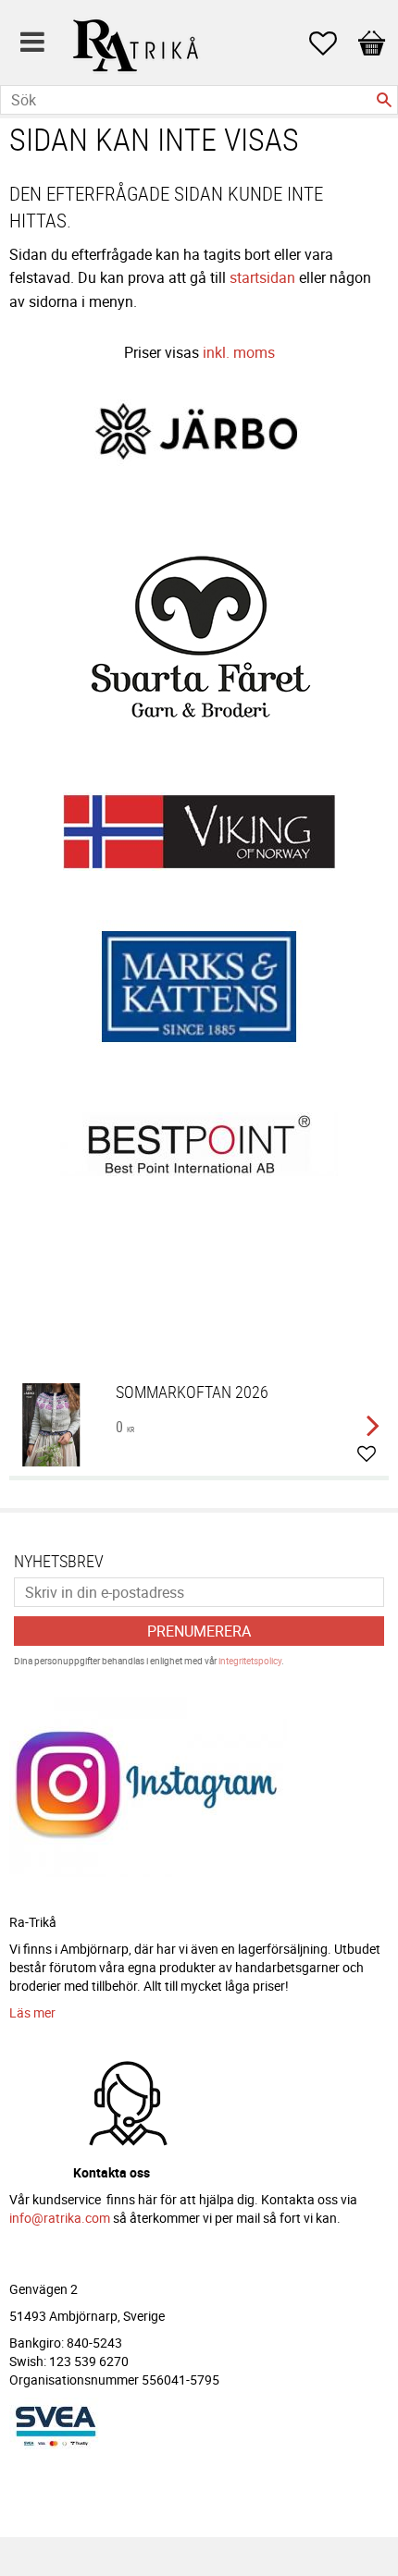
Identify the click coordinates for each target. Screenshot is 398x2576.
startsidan (262, 277)
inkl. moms (239, 352)
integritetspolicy (250, 1661)
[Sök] (384, 100)
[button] (332, 43)
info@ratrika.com (60, 2218)
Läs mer (32, 2012)
